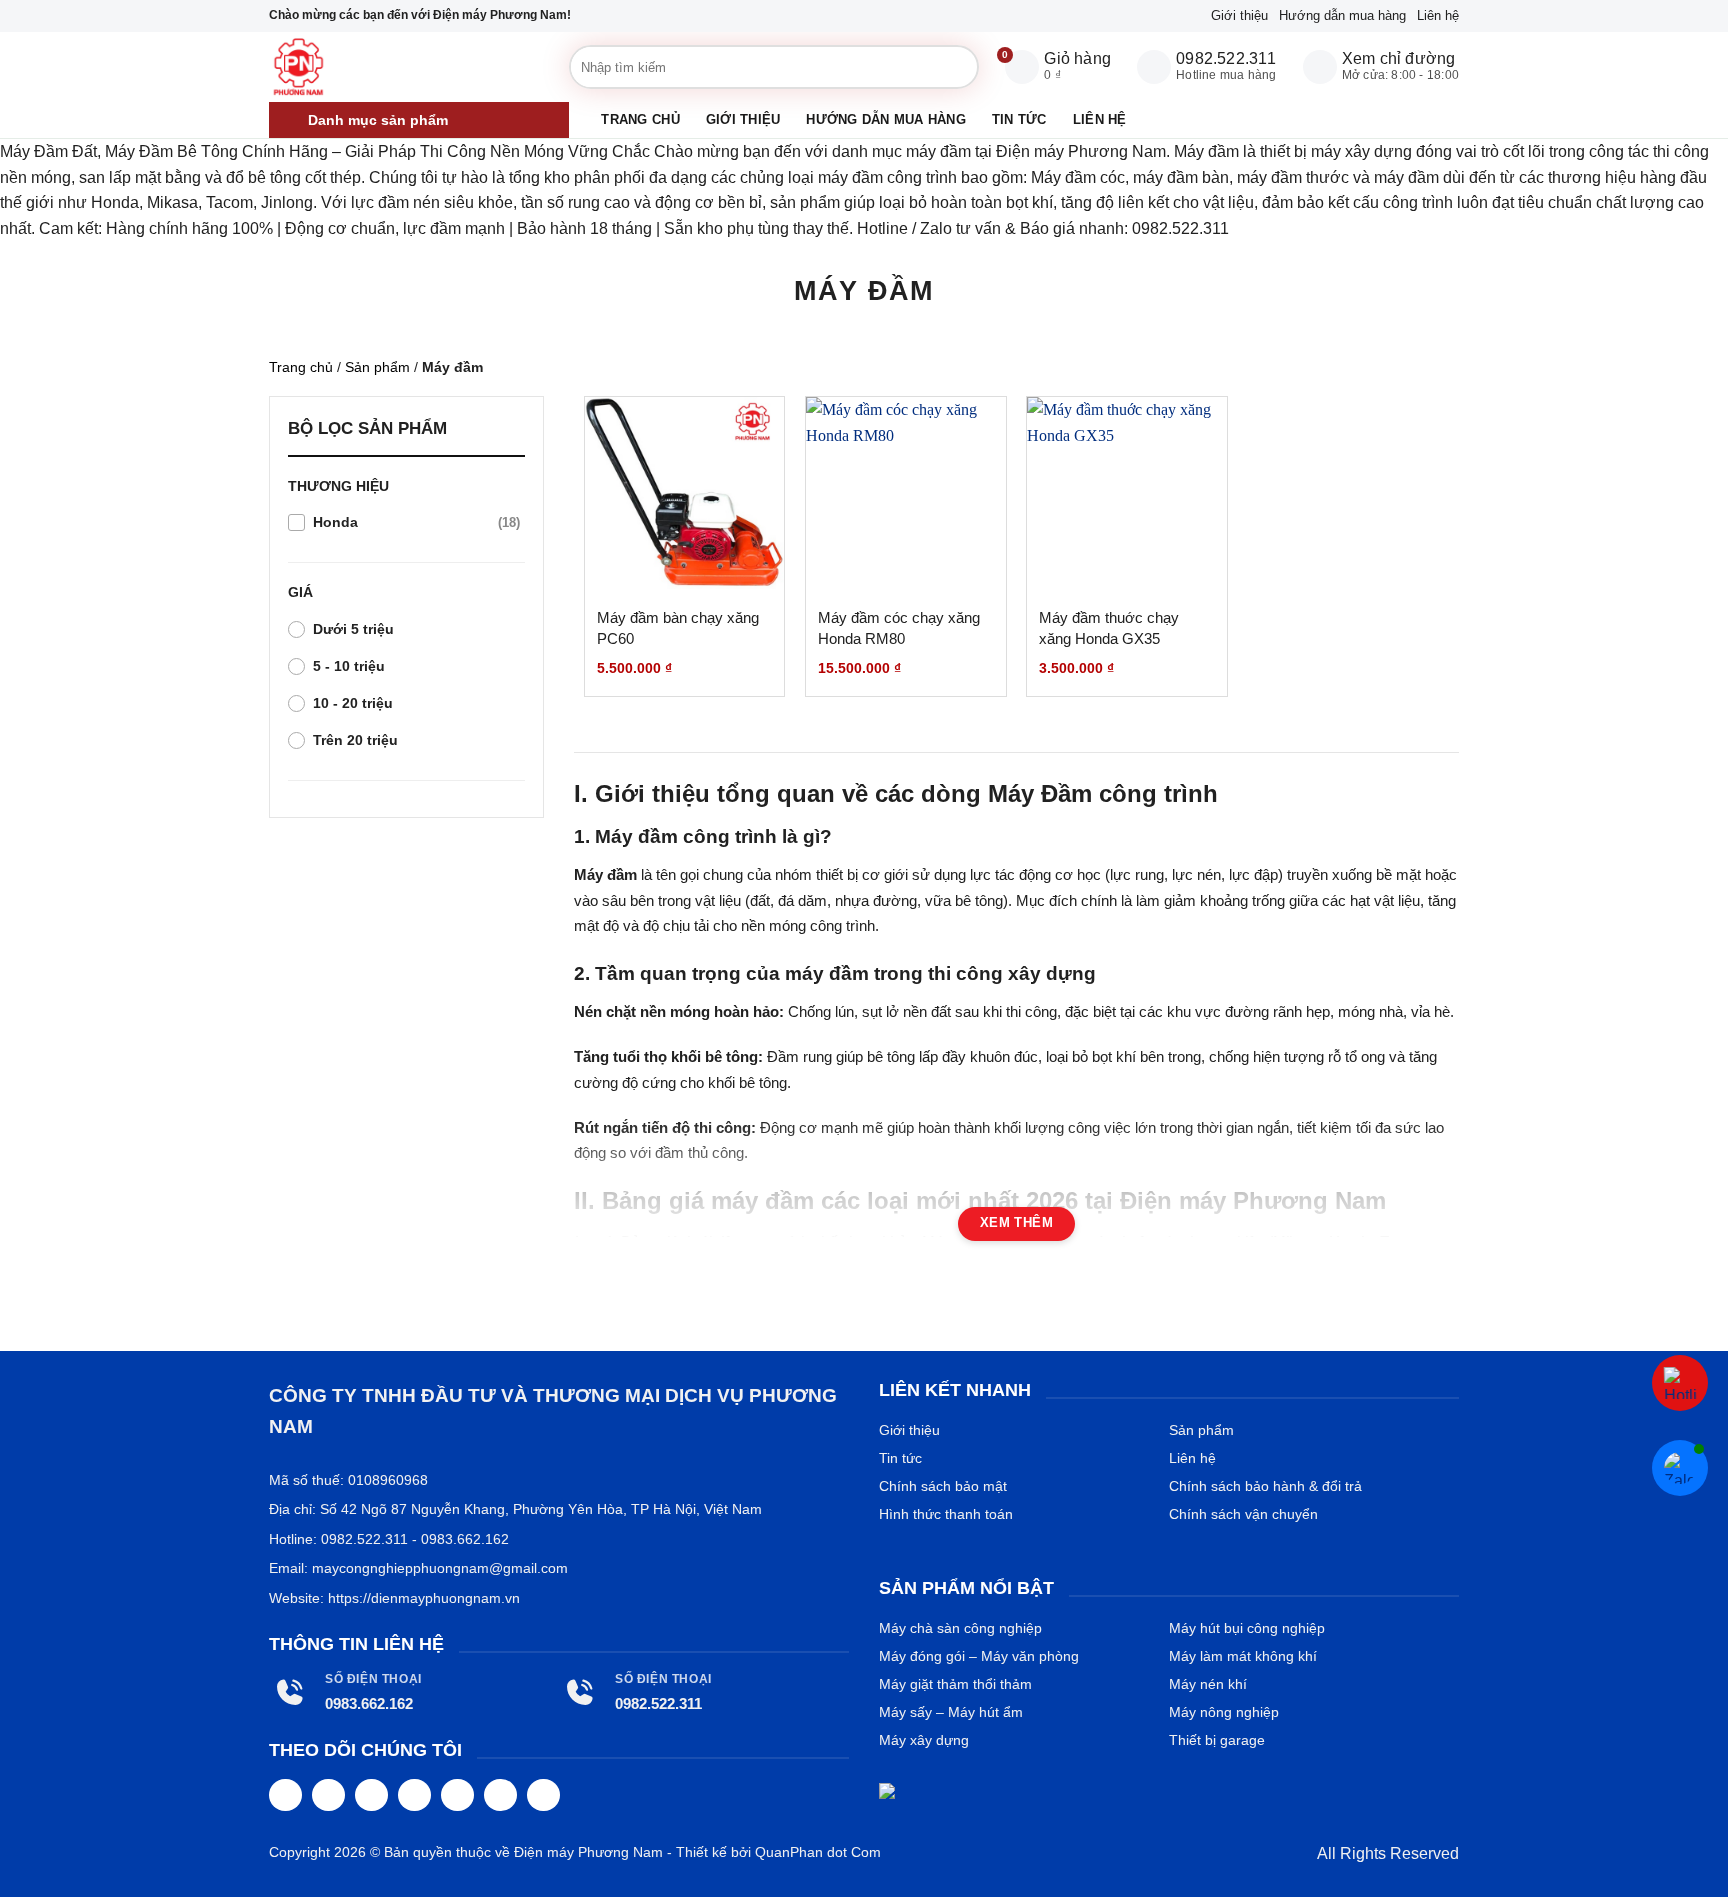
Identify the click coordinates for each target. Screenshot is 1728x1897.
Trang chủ (640, 119)
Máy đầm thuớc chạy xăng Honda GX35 (1109, 628)
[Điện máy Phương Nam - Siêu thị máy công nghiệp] (414, 67)
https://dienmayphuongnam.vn (424, 1598)
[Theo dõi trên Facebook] (285, 1795)
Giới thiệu (1239, 15)
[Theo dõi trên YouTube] (543, 1795)
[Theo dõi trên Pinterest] (457, 1795)
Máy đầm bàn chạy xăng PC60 (678, 628)
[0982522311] (1680, 1383)
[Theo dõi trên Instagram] (328, 1795)
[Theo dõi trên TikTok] (371, 1795)
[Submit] (937, 67)
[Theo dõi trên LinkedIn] (500, 1795)
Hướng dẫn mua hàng (1342, 15)
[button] (419, 120)
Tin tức (1019, 119)
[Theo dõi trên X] (414, 1795)
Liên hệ (1438, 15)
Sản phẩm (377, 367)
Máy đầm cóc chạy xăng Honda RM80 (899, 628)
